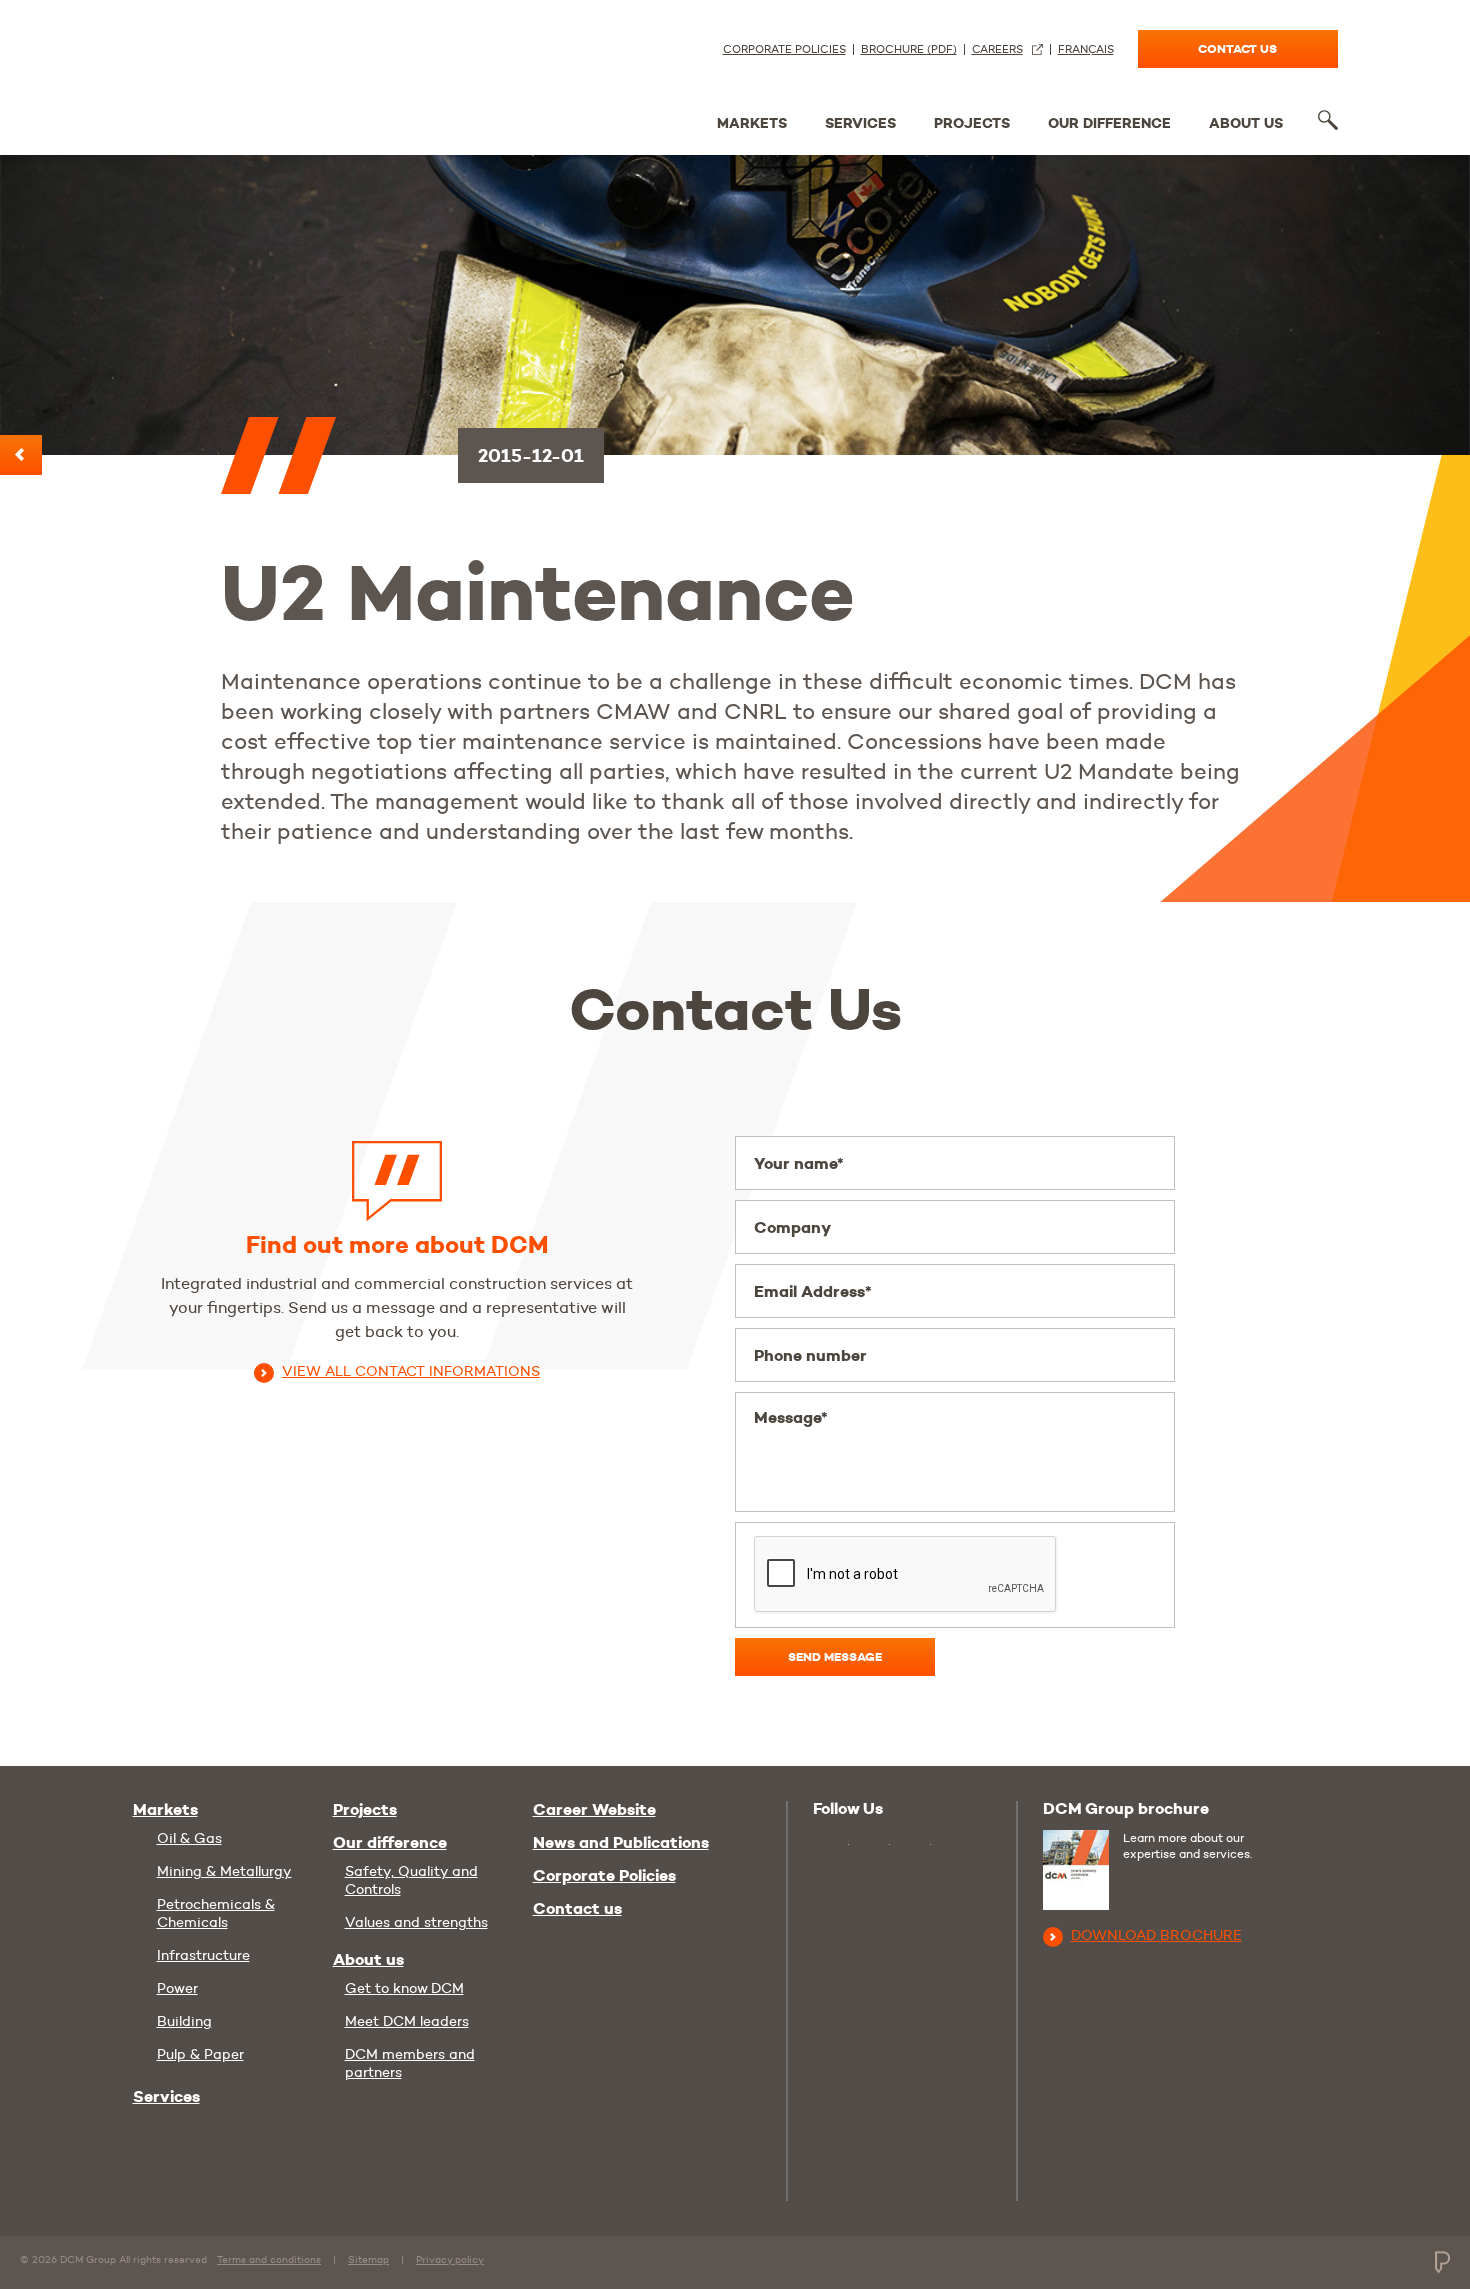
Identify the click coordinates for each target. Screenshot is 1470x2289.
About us (1246, 123)
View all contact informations (411, 1371)
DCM (208, 72)
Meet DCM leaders (407, 2021)
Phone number (810, 1355)
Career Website (594, 1810)
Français (1086, 49)
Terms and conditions (269, 2259)
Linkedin (874, 1845)
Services (860, 123)
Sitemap (368, 2259)
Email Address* (813, 1291)
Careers (997, 49)
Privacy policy (450, 2259)
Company (792, 1227)
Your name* (799, 1163)
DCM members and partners (410, 2063)
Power (177, 1988)
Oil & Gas (189, 1838)
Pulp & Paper (200, 2054)
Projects (972, 123)
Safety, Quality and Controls (411, 1880)
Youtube (831, 1842)
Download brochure (1156, 1935)
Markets (752, 123)
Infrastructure (203, 1955)
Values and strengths (416, 1922)
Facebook (915, 1845)
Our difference (1109, 123)
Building (184, 2021)
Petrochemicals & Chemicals (216, 1913)
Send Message (835, 1656)
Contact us (1237, 48)
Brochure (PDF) (909, 49)
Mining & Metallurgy (224, 1871)
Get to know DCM (404, 1988)
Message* (791, 1417)
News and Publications (621, 1843)
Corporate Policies (784, 49)
